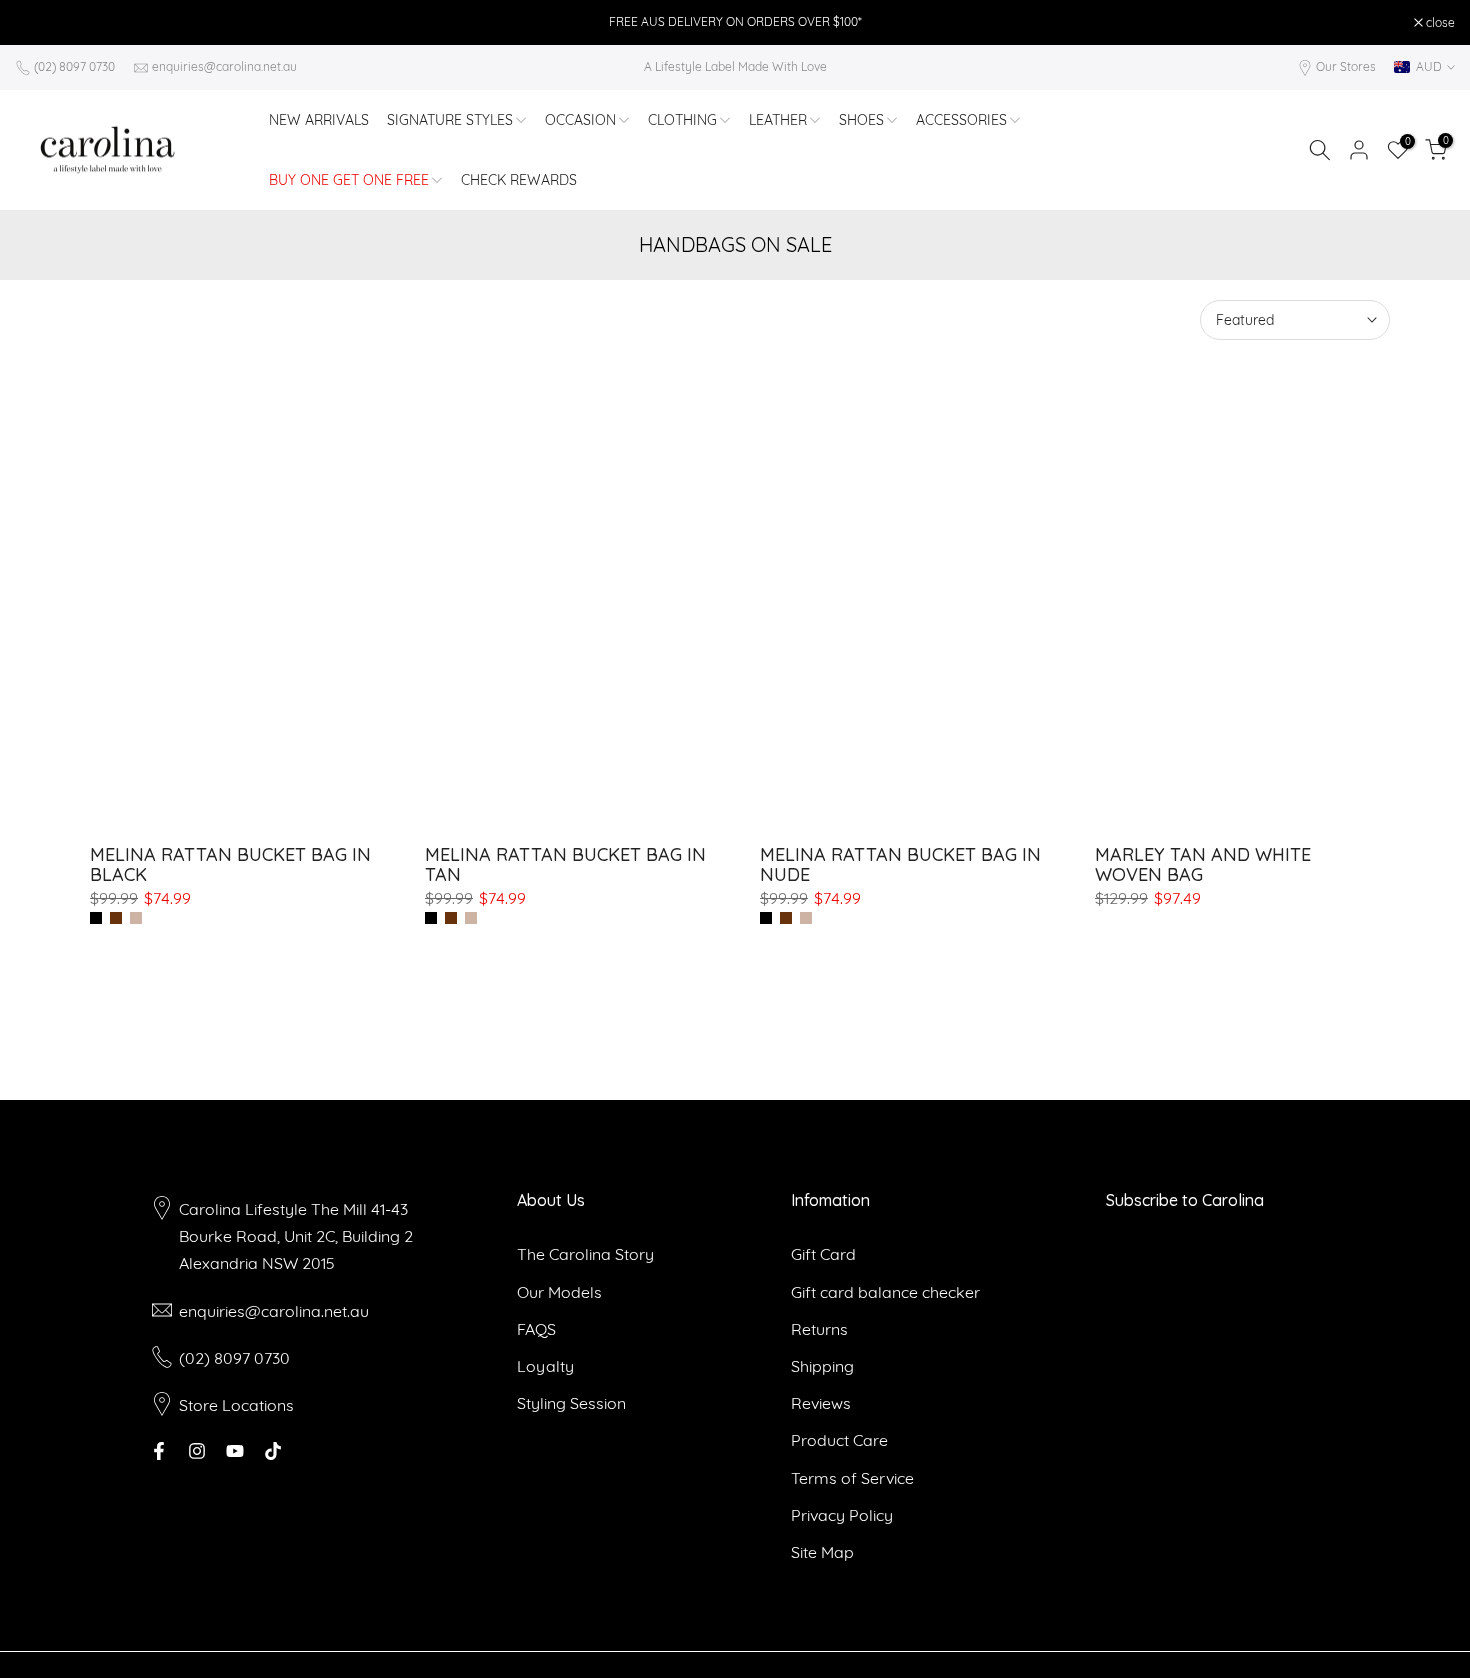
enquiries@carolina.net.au (224, 66)
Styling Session (571, 1403)
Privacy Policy (842, 1515)
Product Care (839, 1440)
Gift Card (823, 1254)
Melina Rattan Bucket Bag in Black (230, 864)
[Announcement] (735, 22)
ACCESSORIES (961, 120)
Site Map (822, 1552)
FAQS (536, 1329)
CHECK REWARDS (519, 180)
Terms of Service (852, 1478)
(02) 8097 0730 (74, 66)
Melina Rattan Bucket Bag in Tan (565, 864)
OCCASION (580, 120)
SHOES (861, 120)
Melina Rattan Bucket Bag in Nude (900, 864)
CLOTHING (682, 120)
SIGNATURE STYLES (450, 120)
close (40, 23)
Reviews (821, 1403)
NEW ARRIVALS (319, 120)
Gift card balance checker (885, 1292)
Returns (819, 1329)
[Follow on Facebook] (159, 1451)
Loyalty (545, 1366)
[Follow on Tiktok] (273, 1451)
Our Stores (1346, 66)
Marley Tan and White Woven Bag (1203, 864)
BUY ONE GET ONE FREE (349, 180)
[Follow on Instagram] (197, 1451)
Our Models (559, 1292)
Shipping (822, 1366)
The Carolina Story (585, 1254)
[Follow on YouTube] (235, 1451)
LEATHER (778, 120)
